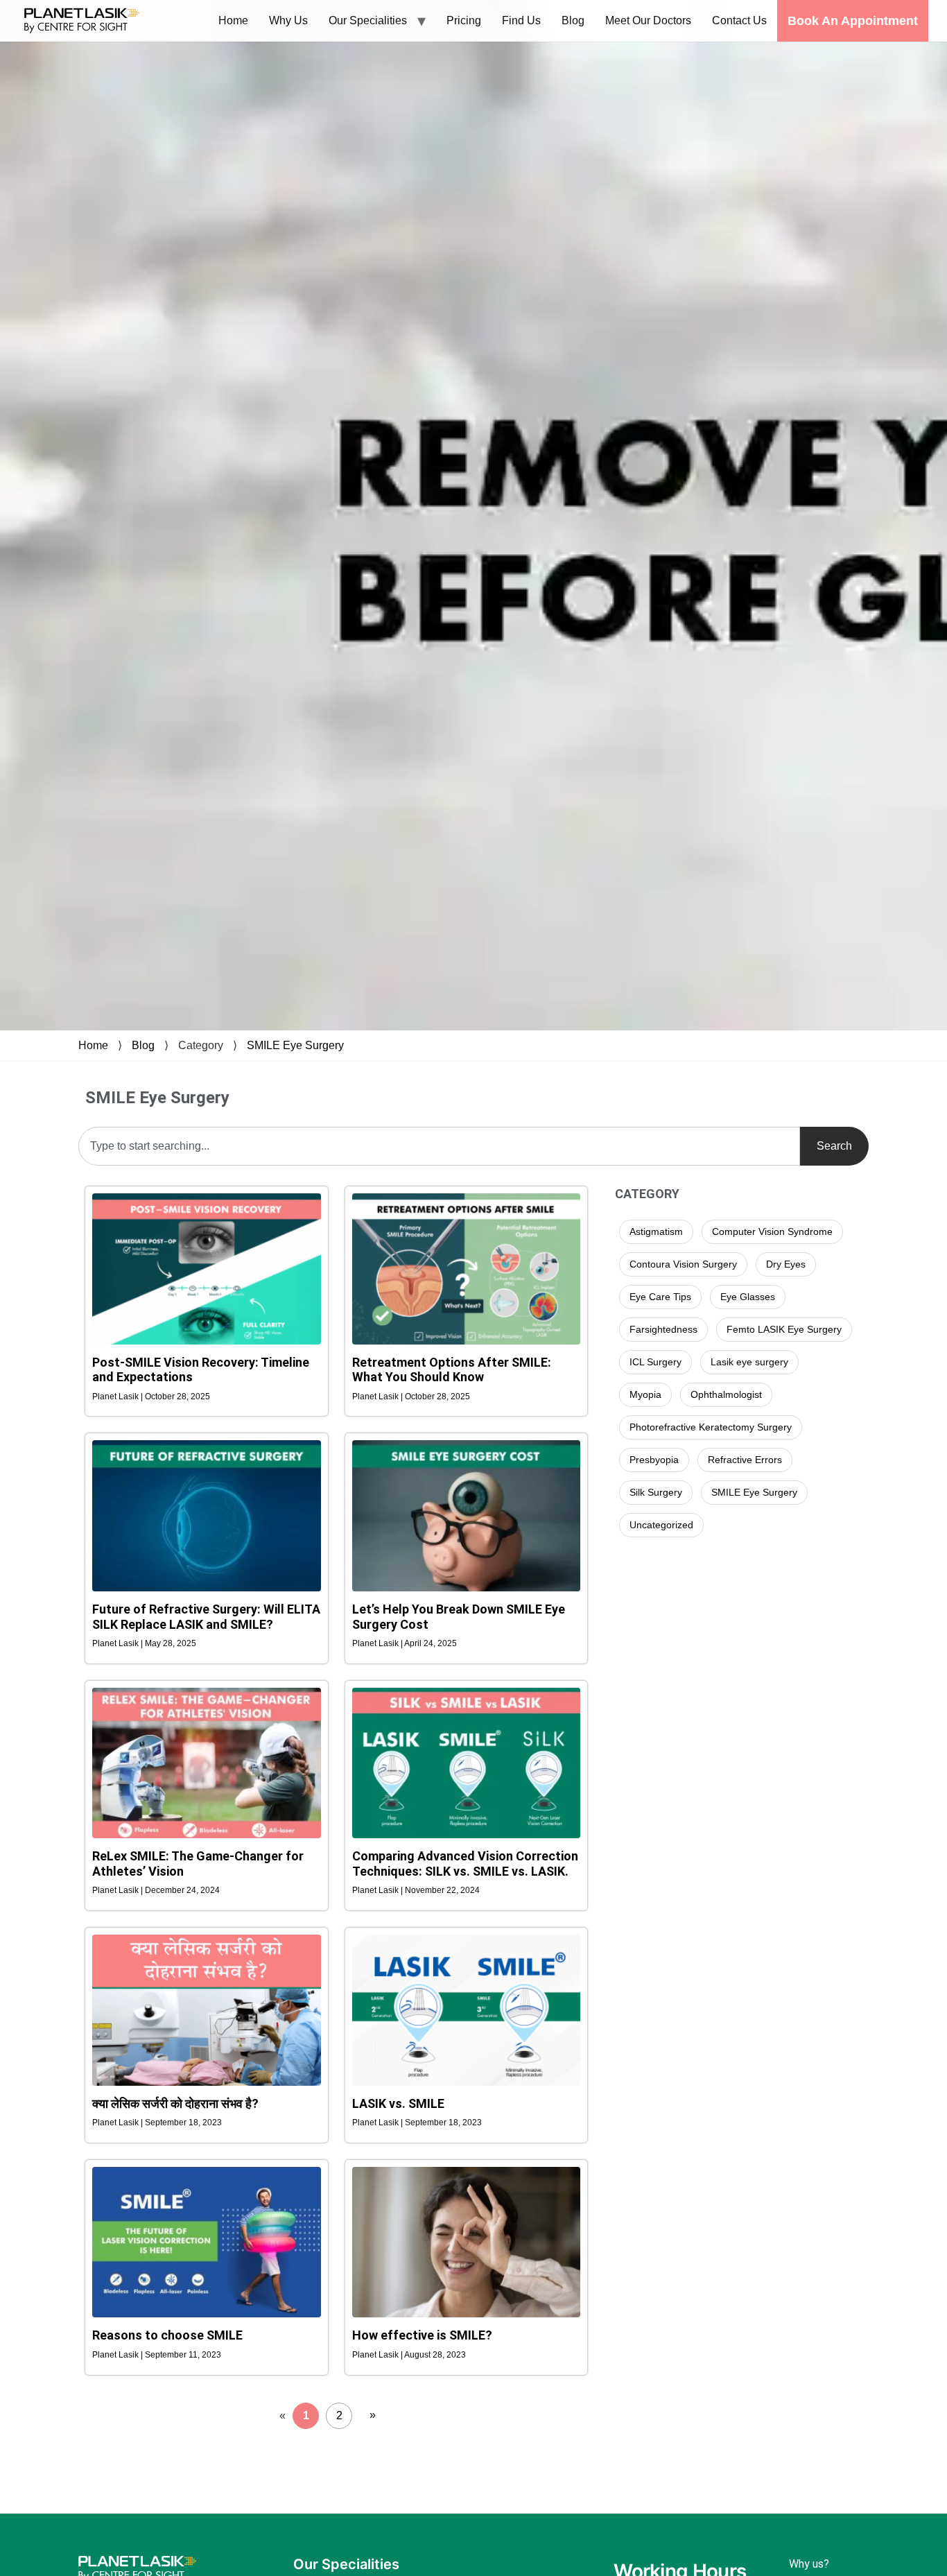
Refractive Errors (745, 1460)
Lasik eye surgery (749, 1362)
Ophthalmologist (726, 1394)
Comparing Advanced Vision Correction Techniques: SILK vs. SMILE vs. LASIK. (465, 1864)
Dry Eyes (786, 1264)
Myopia (645, 1394)
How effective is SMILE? (422, 2335)
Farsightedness (663, 1329)
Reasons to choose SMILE (167, 2335)
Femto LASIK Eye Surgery (784, 1329)
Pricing (464, 20)
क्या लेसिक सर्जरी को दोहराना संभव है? (175, 2103)
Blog (573, 20)
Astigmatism (656, 1231)
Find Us (521, 20)
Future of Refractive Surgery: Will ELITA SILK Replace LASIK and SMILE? (206, 1617)
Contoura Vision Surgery (683, 1264)
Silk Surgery (656, 1492)
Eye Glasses (748, 1297)
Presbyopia (654, 1460)
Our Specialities (368, 20)
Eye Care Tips (660, 1297)
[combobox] (439, 1146)
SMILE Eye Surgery (295, 1045)
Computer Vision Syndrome (772, 1231)
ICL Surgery (655, 1362)
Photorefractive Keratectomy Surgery (711, 1427)
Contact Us (739, 20)
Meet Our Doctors (648, 20)
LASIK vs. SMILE (398, 2103)
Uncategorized (661, 1525)
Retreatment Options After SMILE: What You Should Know (452, 1370)
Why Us (288, 20)
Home (233, 20)
